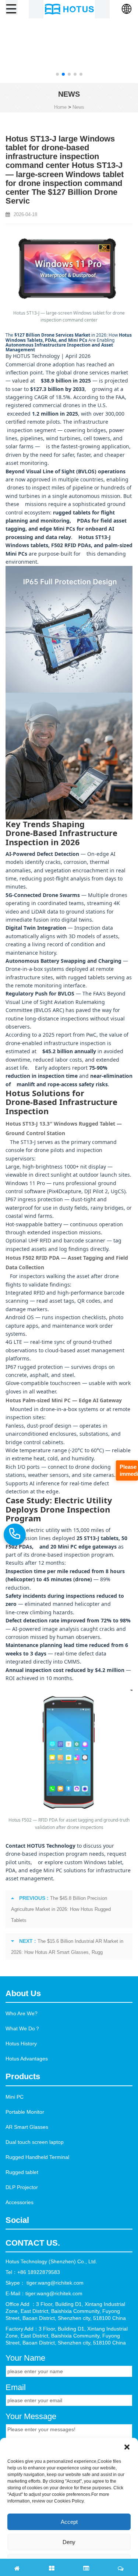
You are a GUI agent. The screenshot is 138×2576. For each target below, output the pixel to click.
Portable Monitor (25, 2112)
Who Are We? (22, 2013)
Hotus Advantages (27, 2059)
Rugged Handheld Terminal (37, 2157)
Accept (69, 2522)
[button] (57, 74)
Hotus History (21, 2044)
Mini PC (15, 2097)
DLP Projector (22, 2187)
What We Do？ (23, 2028)
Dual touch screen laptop (35, 2142)
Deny (69, 2542)
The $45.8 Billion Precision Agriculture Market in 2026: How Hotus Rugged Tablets (61, 1909)
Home (60, 107)
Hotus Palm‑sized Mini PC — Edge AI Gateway (64, 1400)
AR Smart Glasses (27, 2127)
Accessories (20, 2202)
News (78, 107)
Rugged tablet (22, 2172)
